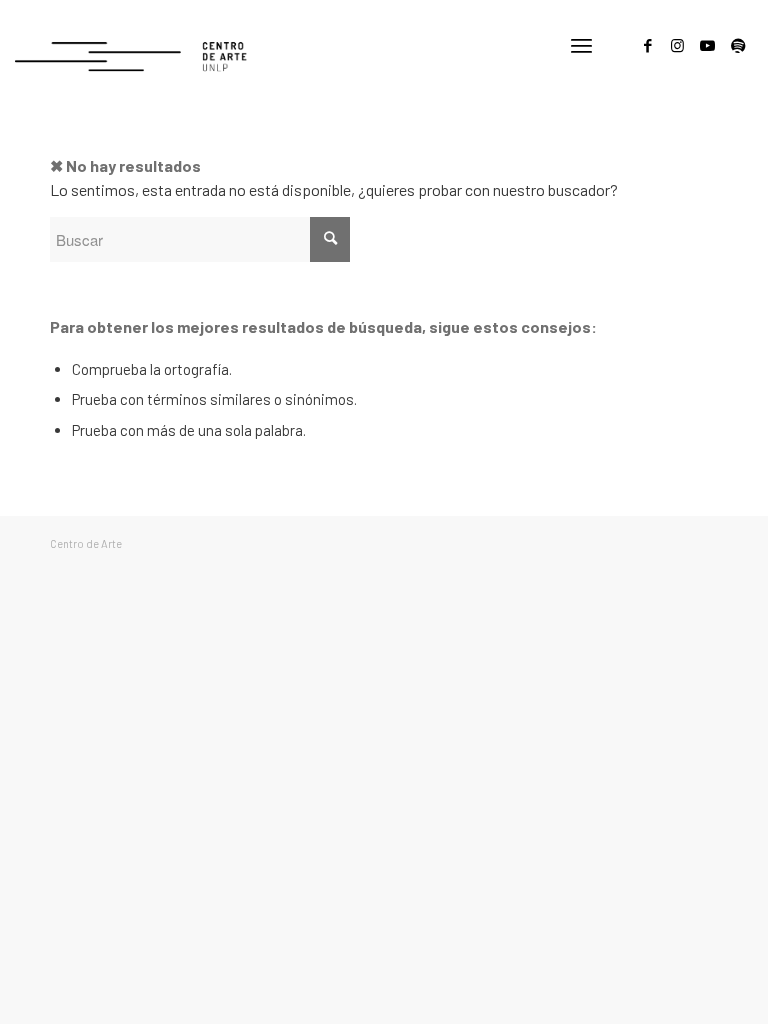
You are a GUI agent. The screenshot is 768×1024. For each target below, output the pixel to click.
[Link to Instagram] (678, 45)
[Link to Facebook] (648, 45)
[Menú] (581, 45)
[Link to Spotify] (738, 45)
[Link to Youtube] (708, 45)
